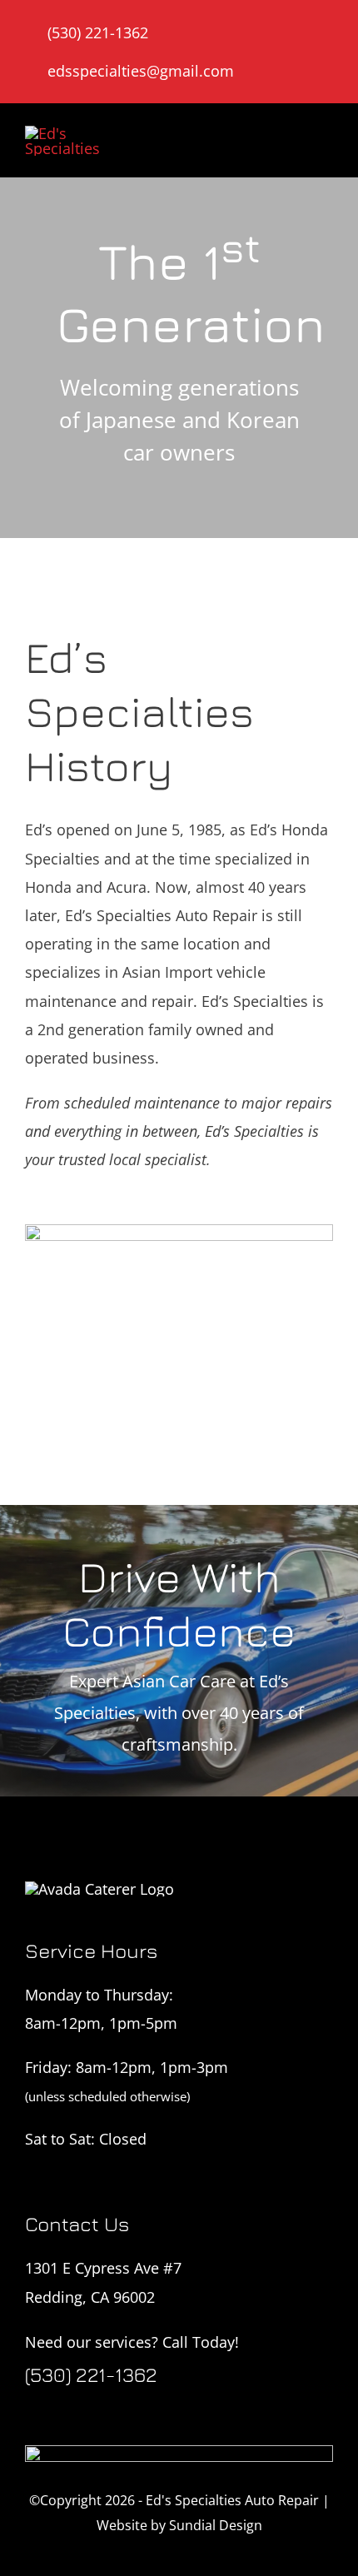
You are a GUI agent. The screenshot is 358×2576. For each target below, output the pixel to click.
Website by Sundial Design (179, 2525)
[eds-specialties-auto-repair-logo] (77, 133)
